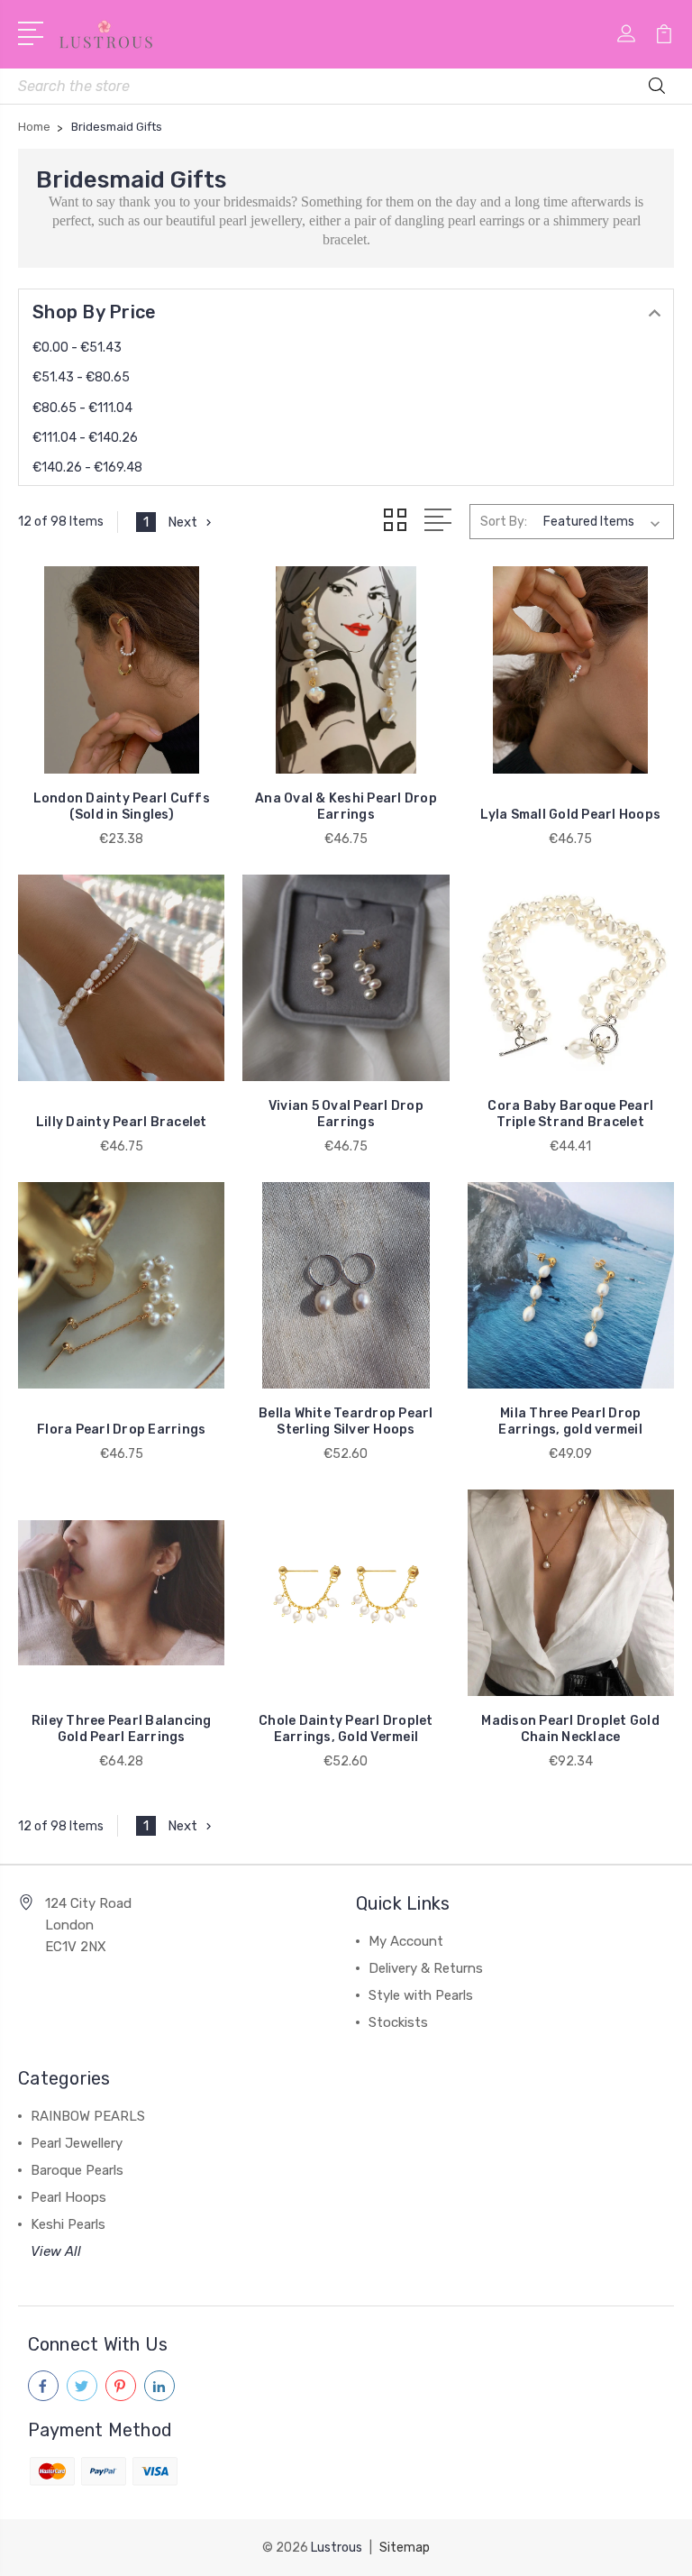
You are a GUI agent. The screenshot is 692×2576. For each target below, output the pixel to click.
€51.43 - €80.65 (81, 377)
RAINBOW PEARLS (88, 2116)
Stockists (398, 2022)
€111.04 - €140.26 (85, 438)
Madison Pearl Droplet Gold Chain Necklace (570, 1729)
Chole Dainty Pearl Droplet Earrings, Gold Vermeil (346, 1729)
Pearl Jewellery (77, 2143)
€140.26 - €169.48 (87, 468)
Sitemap (405, 2548)
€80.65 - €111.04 (82, 408)
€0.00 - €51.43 (77, 348)
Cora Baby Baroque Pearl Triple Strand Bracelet (570, 1114)
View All (56, 2251)
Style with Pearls (421, 1995)
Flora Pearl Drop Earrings (121, 1430)
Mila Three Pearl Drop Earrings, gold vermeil (570, 1421)
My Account (406, 1941)
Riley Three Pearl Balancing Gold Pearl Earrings (122, 1729)
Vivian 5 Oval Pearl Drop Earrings (346, 1114)
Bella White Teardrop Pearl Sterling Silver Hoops (346, 1421)
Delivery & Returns (426, 1968)
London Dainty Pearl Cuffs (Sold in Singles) (122, 807)
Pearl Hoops (68, 2197)
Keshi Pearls (68, 2224)
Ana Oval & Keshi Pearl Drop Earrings (346, 807)
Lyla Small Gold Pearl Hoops (570, 815)
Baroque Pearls (77, 2170)
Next (182, 522)
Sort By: (504, 522)
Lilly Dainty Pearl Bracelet (122, 1122)
